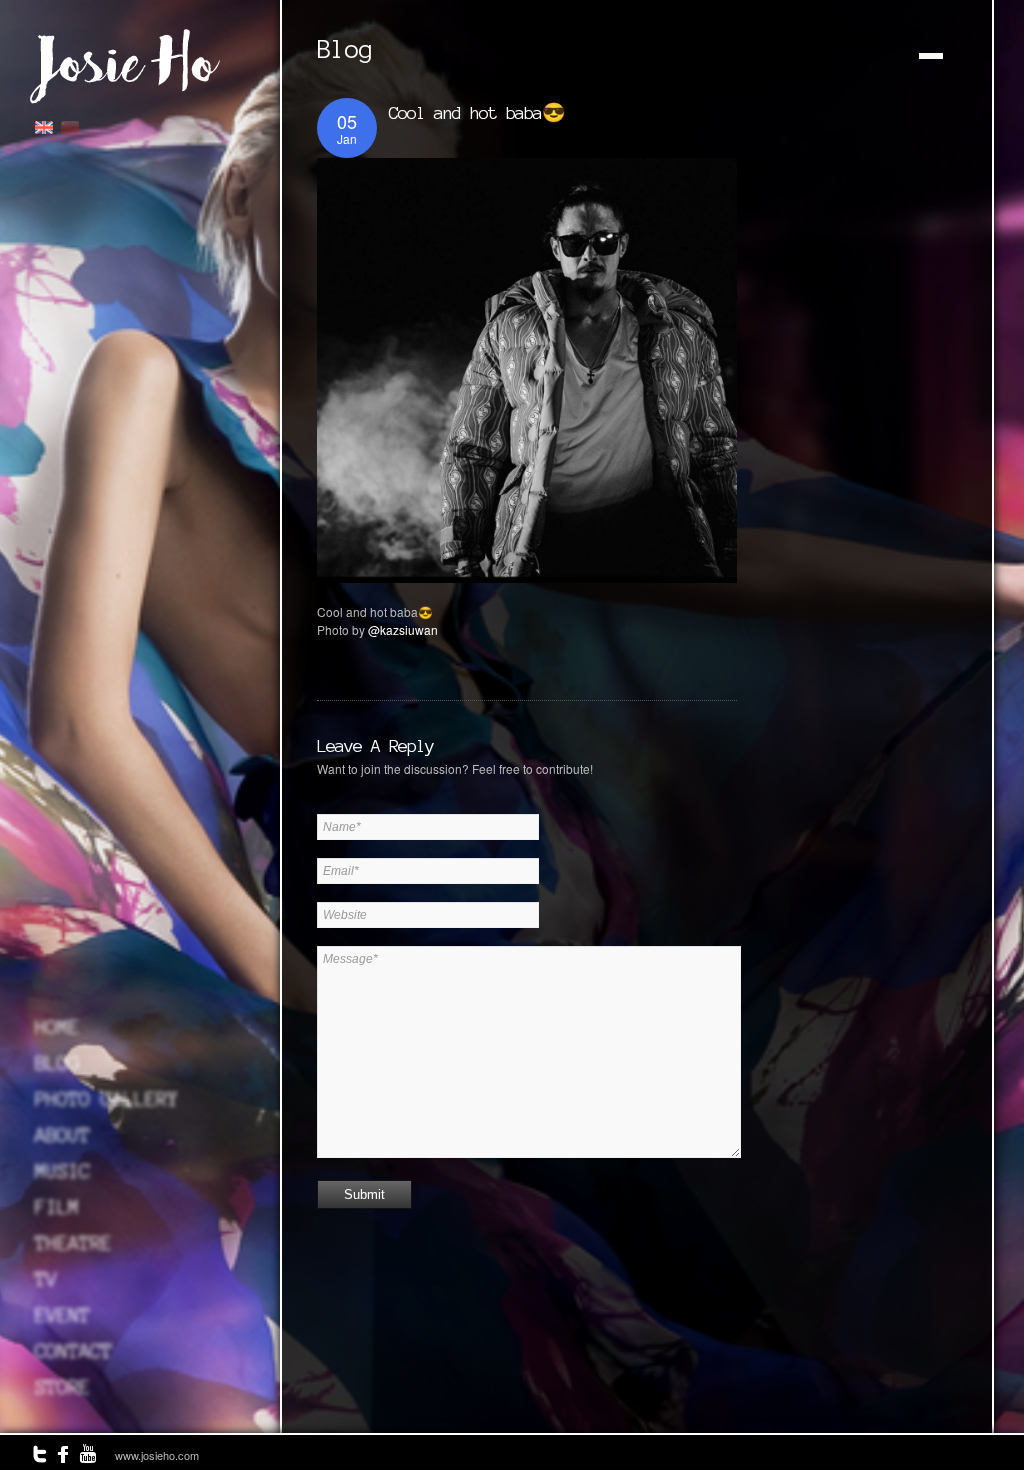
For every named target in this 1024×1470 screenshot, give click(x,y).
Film (57, 1207)
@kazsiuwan (403, 629)
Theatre (73, 1243)
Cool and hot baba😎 (477, 112)
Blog (57, 1063)
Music (62, 1171)
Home (57, 1027)
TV (46, 1279)
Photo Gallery (106, 1099)
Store (62, 1387)
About (62, 1135)
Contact (73, 1351)
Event (62, 1315)
